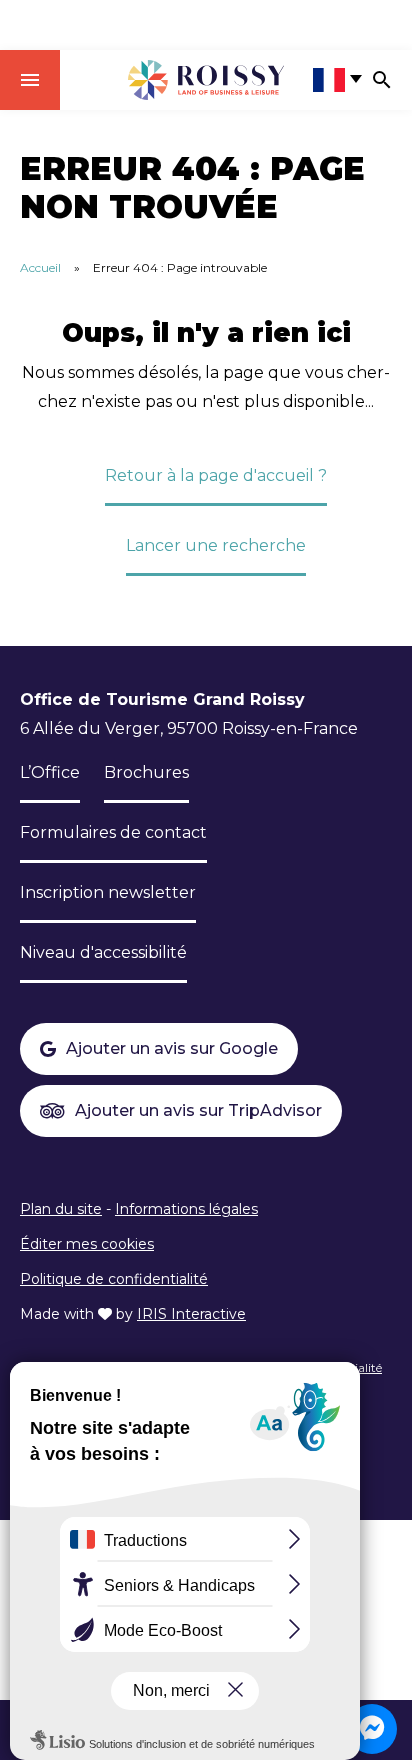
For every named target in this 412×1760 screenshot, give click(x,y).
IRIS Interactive (191, 1314)
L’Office (50, 772)
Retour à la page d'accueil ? (216, 475)
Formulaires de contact (113, 832)
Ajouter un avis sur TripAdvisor (198, 1110)
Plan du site (61, 1209)
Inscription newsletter (108, 892)
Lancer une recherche (216, 545)
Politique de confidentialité (114, 1279)
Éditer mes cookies (87, 1244)
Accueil (40, 267)
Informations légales (186, 1209)
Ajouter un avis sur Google (172, 1048)
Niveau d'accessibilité (103, 952)
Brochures (146, 772)
